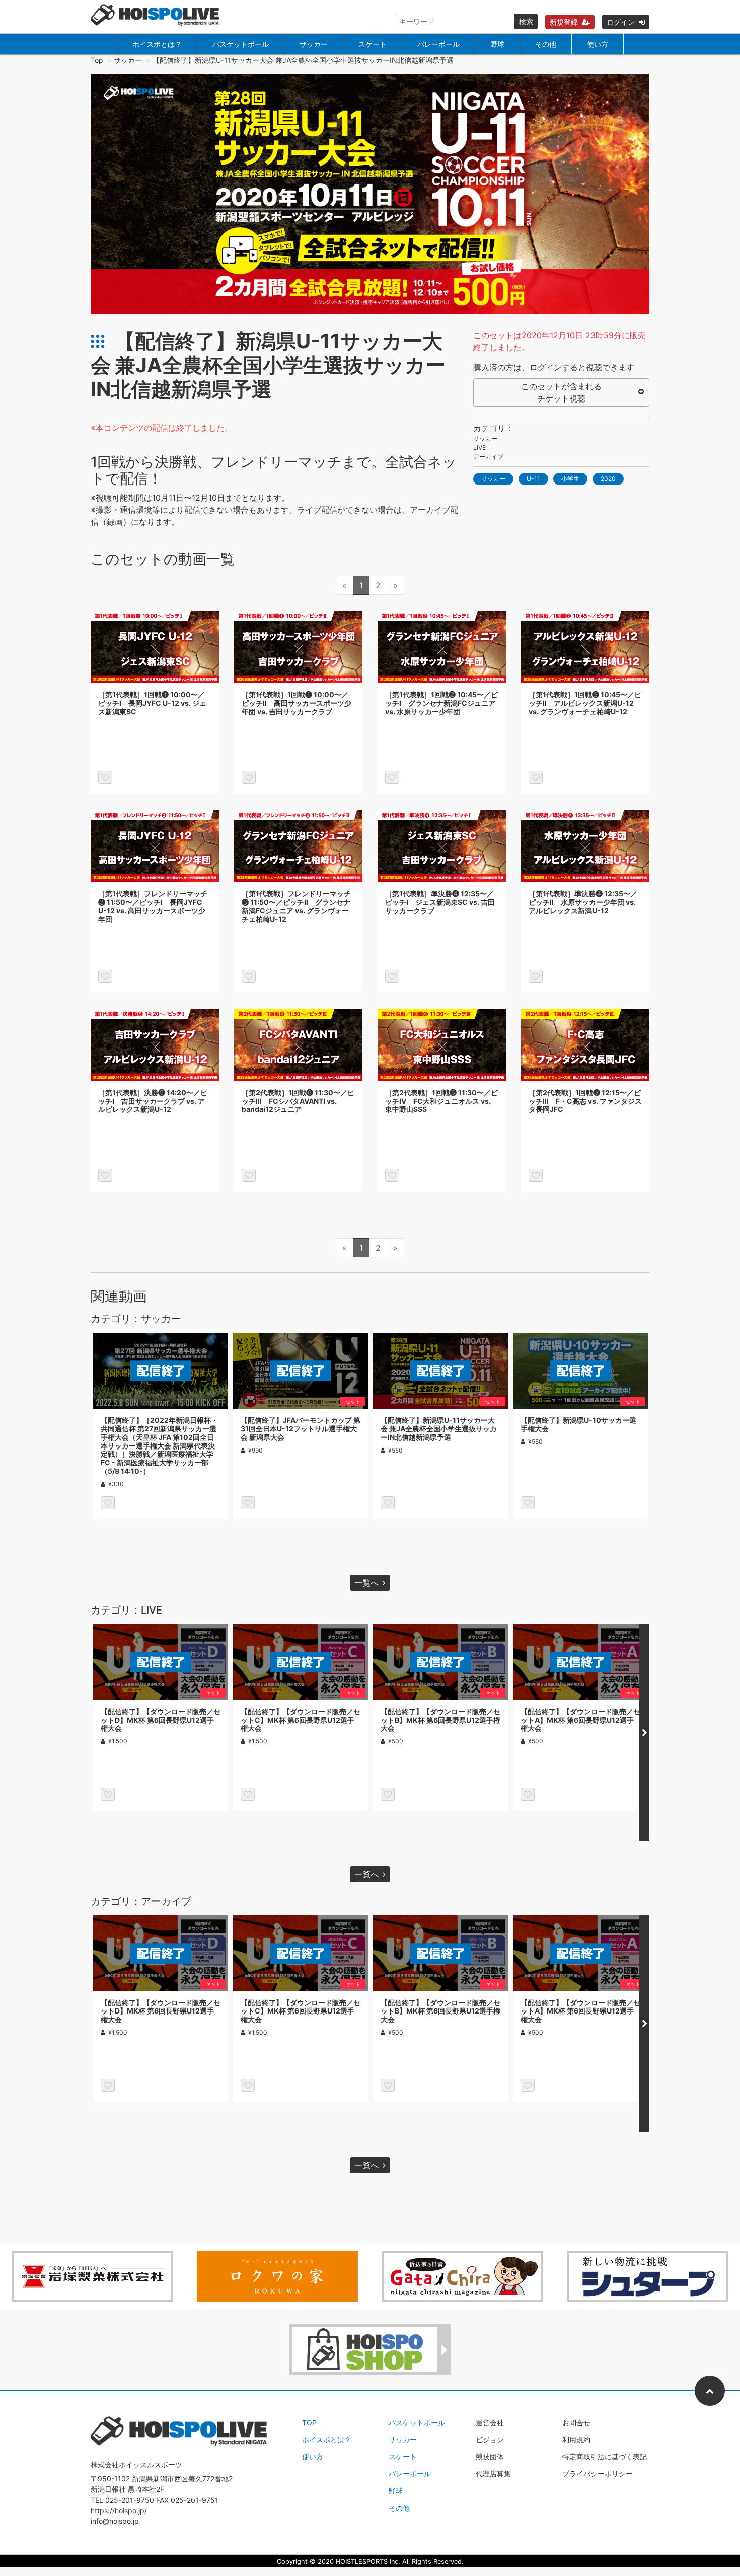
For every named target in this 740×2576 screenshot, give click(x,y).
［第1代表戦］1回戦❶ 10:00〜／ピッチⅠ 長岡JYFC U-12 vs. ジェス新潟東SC (152, 703)
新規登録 (564, 22)
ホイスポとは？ (157, 44)
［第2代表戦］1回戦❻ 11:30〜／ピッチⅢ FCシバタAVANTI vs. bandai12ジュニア (298, 1101)
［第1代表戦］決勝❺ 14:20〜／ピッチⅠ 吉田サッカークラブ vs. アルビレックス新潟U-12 (153, 1101)
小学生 (570, 479)
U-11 (533, 479)
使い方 (598, 44)
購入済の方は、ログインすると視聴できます (554, 367)
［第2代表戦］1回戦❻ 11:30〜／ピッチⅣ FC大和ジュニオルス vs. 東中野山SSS (441, 1101)
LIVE (479, 448)
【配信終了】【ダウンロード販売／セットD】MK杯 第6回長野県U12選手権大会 (161, 1720)
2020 (608, 479)
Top (97, 60)
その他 (546, 44)
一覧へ (366, 1583)
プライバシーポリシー (598, 2474)
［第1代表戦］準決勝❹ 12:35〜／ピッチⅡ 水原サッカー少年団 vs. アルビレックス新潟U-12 (583, 902)
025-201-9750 (130, 2500)
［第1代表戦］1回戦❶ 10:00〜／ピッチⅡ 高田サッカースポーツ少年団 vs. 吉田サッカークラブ (297, 703)
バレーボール (438, 44)
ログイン (621, 22)
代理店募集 (493, 2474)
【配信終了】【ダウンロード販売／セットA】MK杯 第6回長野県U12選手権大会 (580, 1720)
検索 (526, 21)
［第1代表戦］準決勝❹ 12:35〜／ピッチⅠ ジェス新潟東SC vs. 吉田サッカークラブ (440, 902)
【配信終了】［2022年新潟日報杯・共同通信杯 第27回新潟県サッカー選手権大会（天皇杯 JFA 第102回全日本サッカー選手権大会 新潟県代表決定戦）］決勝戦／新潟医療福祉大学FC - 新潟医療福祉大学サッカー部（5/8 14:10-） (159, 1445)
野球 (497, 44)
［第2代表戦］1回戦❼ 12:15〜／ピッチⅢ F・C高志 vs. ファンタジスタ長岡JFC (585, 1101)
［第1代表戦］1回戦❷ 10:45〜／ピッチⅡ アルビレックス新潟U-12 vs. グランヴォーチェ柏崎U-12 (585, 703)
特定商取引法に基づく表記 (605, 2457)
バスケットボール (241, 44)
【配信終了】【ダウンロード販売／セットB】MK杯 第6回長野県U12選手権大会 (440, 1720)
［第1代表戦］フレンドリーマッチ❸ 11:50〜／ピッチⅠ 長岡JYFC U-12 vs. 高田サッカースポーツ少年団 (153, 906)
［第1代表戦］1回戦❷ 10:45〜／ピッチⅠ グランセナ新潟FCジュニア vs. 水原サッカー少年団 (441, 703)
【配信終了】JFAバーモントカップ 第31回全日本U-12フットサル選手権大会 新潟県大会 (301, 1429)
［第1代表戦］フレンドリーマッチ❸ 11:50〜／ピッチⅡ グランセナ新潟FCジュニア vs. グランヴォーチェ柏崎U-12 (296, 906)
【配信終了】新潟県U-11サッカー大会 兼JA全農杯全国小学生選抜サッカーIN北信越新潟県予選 (439, 1429)
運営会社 (490, 2422)
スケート (373, 44)
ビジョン (490, 2439)
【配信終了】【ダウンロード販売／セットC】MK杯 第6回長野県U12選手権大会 (301, 1720)
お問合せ (576, 2422)
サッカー (314, 44)
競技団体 (490, 2457)
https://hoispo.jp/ (119, 2510)
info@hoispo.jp (115, 2521)
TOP (309, 2422)
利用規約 (576, 2439)
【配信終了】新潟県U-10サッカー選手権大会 (578, 1424)
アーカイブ (488, 457)
